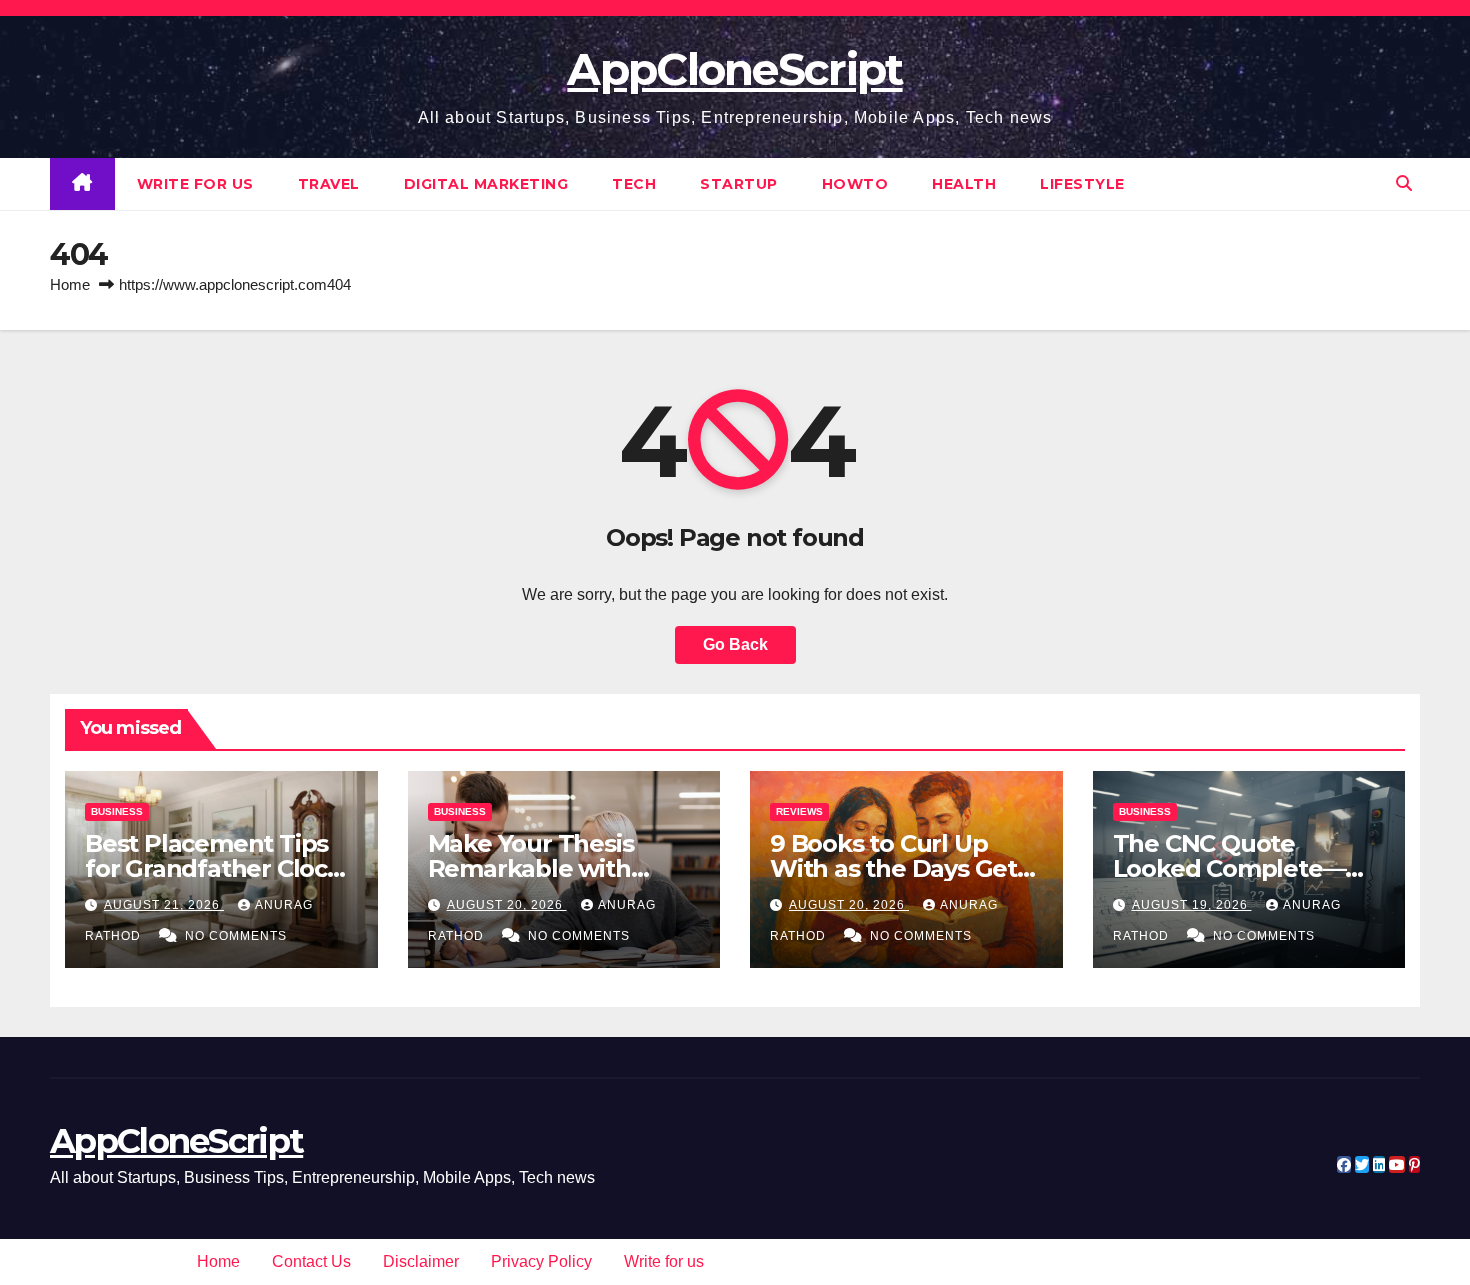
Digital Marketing (486, 184)
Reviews (799, 811)
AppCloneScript (734, 69)
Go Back (735, 644)
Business (117, 811)
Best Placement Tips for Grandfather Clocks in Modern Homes (219, 868)
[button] (1404, 183)
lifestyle (1082, 184)
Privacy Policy (541, 1261)
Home (70, 284)
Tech (634, 184)
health (964, 184)
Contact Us (311, 1261)
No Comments (236, 936)
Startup (739, 184)
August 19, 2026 (1192, 905)
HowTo (855, 184)
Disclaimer (421, 1261)
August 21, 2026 (164, 905)
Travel (329, 184)
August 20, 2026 (507, 905)
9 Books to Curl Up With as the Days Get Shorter (893, 868)
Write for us (195, 184)
